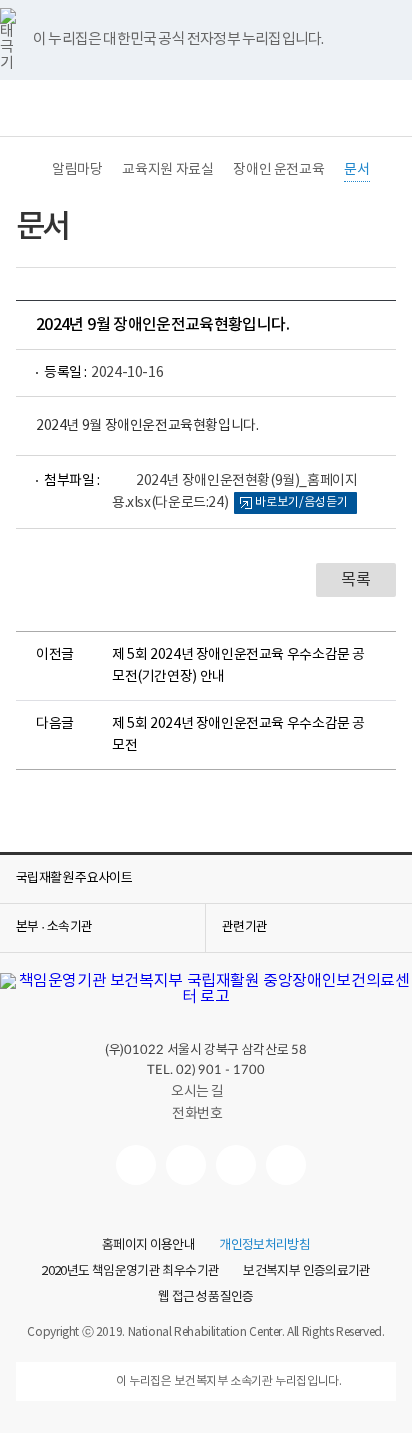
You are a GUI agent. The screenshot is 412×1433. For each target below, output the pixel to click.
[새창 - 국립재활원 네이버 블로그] (186, 1165)
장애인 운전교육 (278, 170)
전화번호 (197, 1114)
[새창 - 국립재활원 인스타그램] (236, 1165)
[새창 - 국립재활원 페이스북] (286, 1165)
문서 (356, 170)
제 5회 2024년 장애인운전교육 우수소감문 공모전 (238, 735)
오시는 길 (197, 1092)
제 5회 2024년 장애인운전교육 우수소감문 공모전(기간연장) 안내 (238, 666)
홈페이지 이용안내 (148, 1246)
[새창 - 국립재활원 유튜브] (136, 1165)
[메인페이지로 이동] (206, 997)
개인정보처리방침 (264, 1246)
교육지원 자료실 (167, 170)
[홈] (26, 170)
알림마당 (77, 170)
